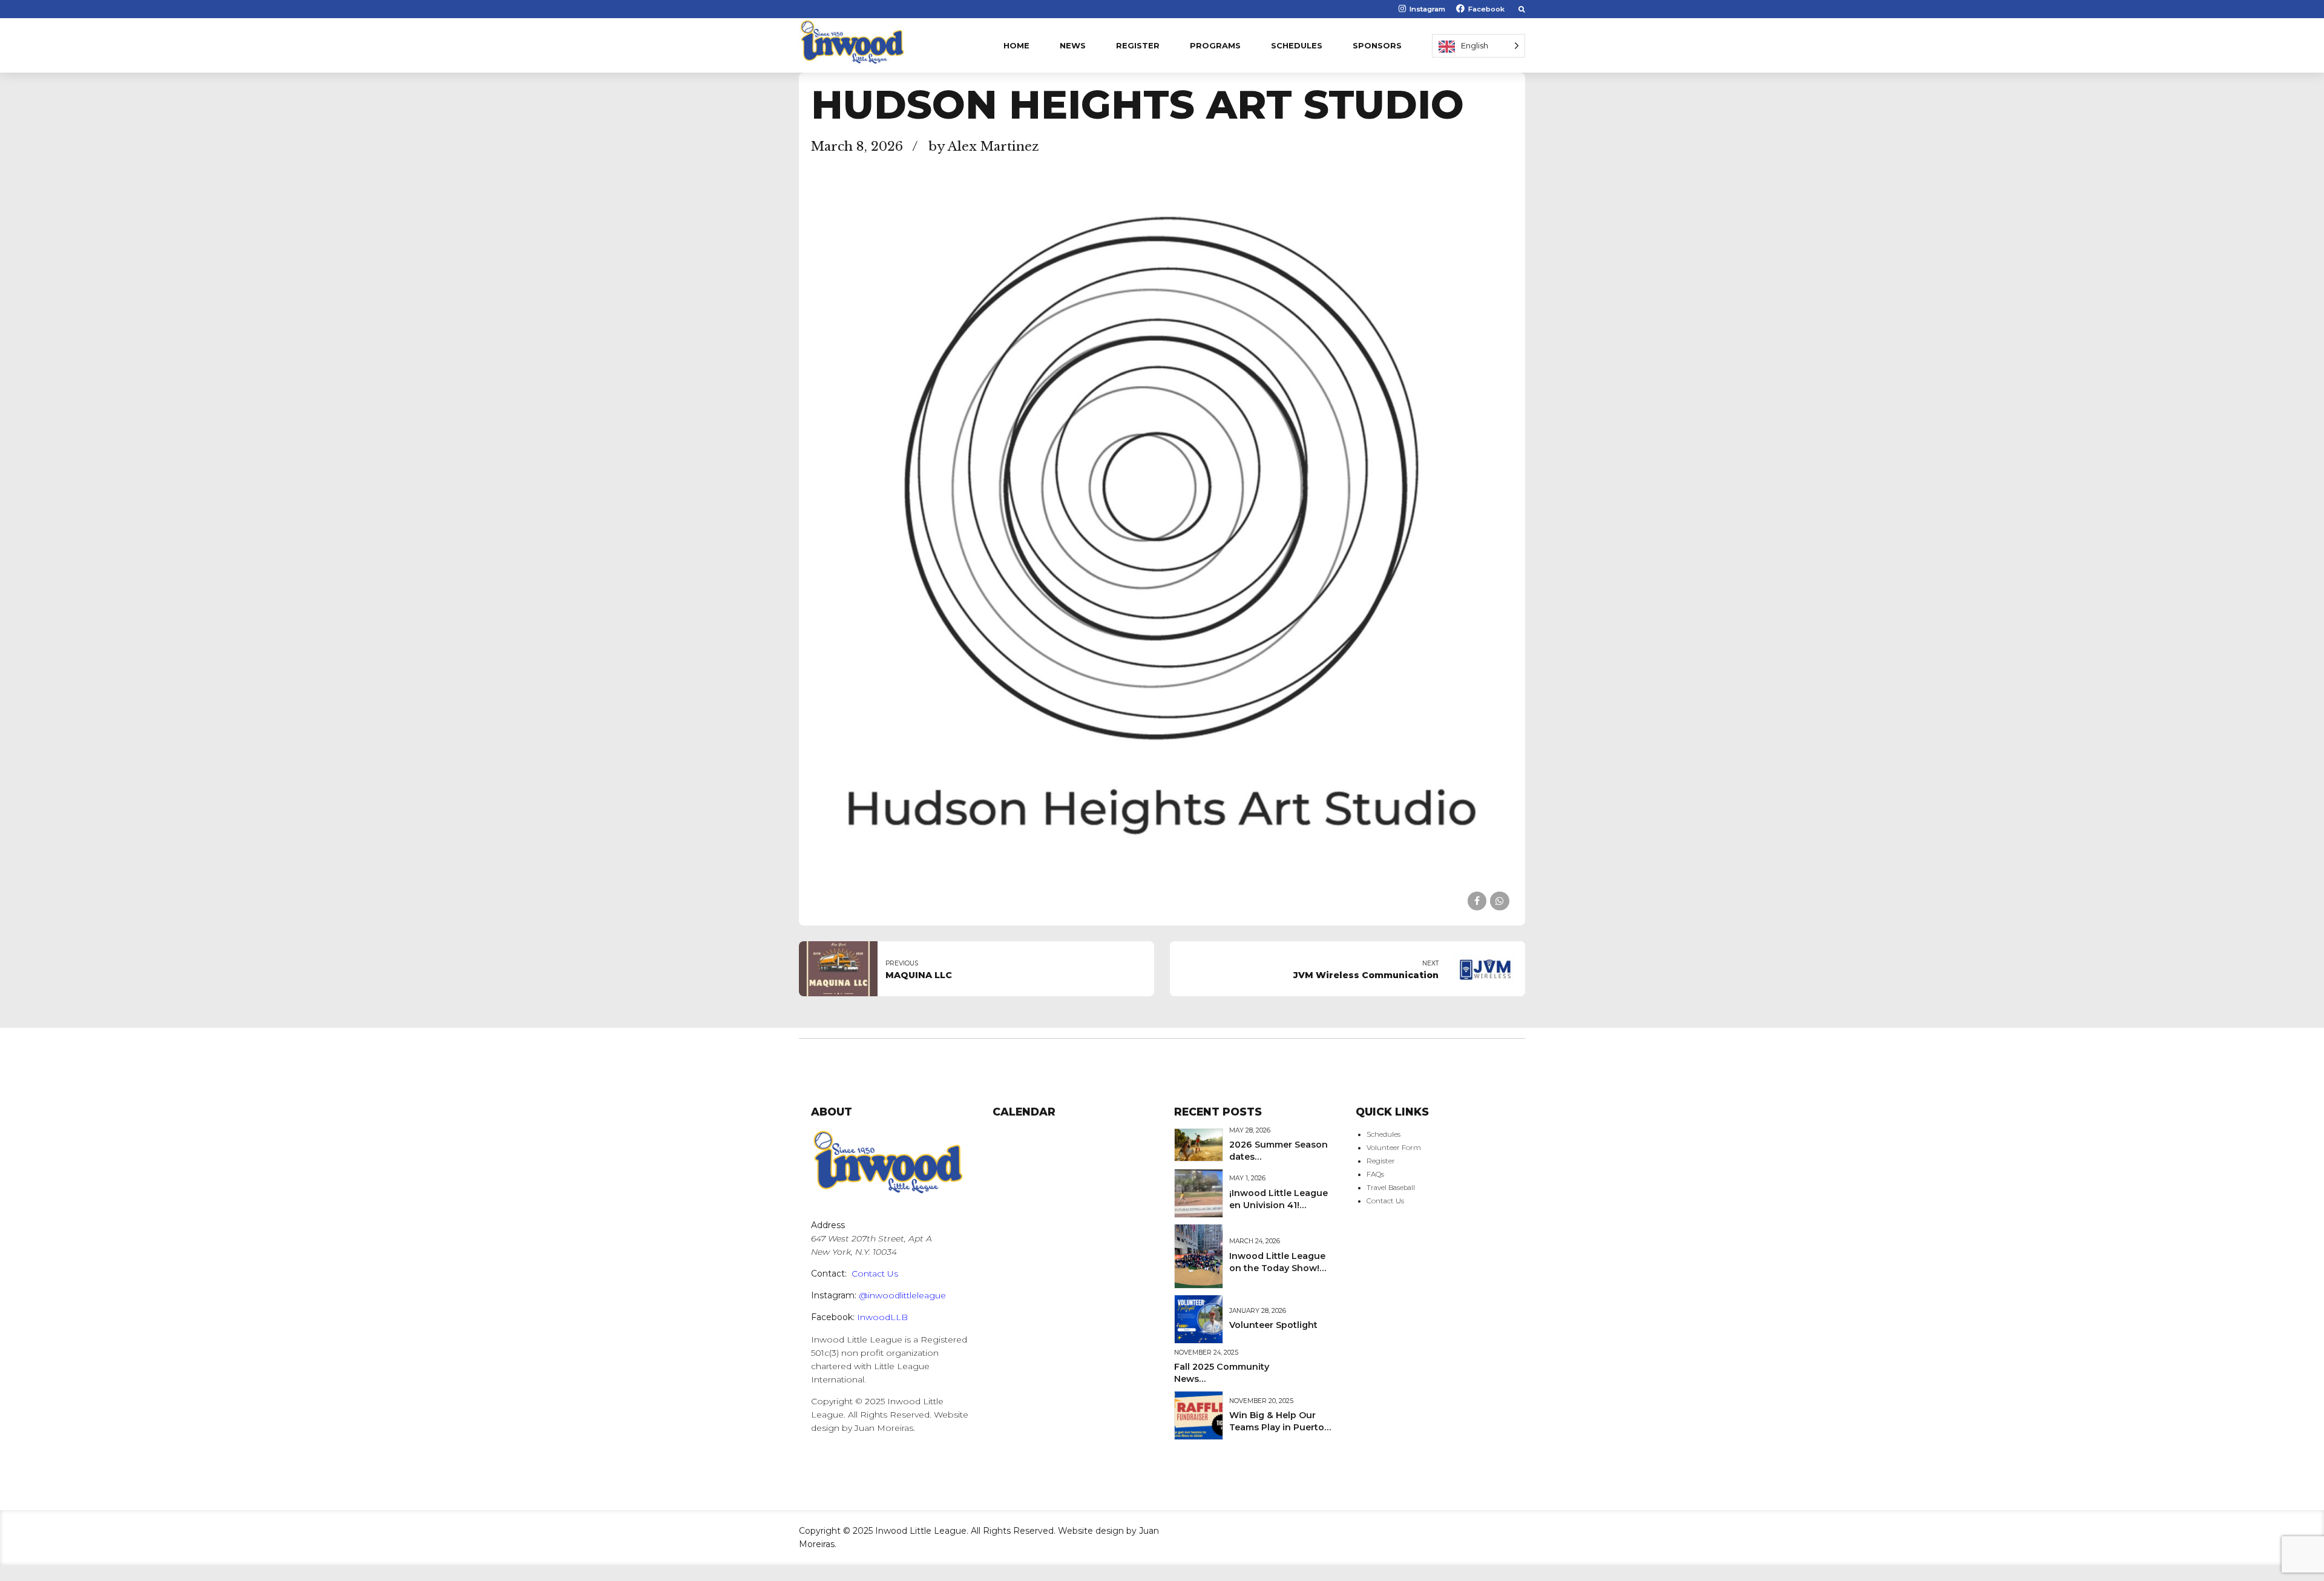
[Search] (1522, 9)
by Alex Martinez (984, 146)
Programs (1215, 45)
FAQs (1375, 1174)
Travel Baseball (1391, 1188)
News (1073, 45)
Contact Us (875, 1274)
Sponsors (1377, 45)
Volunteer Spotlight (1273, 1325)
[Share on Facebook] (1477, 901)
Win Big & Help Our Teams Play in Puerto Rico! (1277, 1427)
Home (1016, 45)
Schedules (1297, 45)
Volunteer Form (1394, 1148)
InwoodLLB (882, 1317)
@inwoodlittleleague (902, 1295)
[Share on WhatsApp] (1499, 901)
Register (1138, 45)
